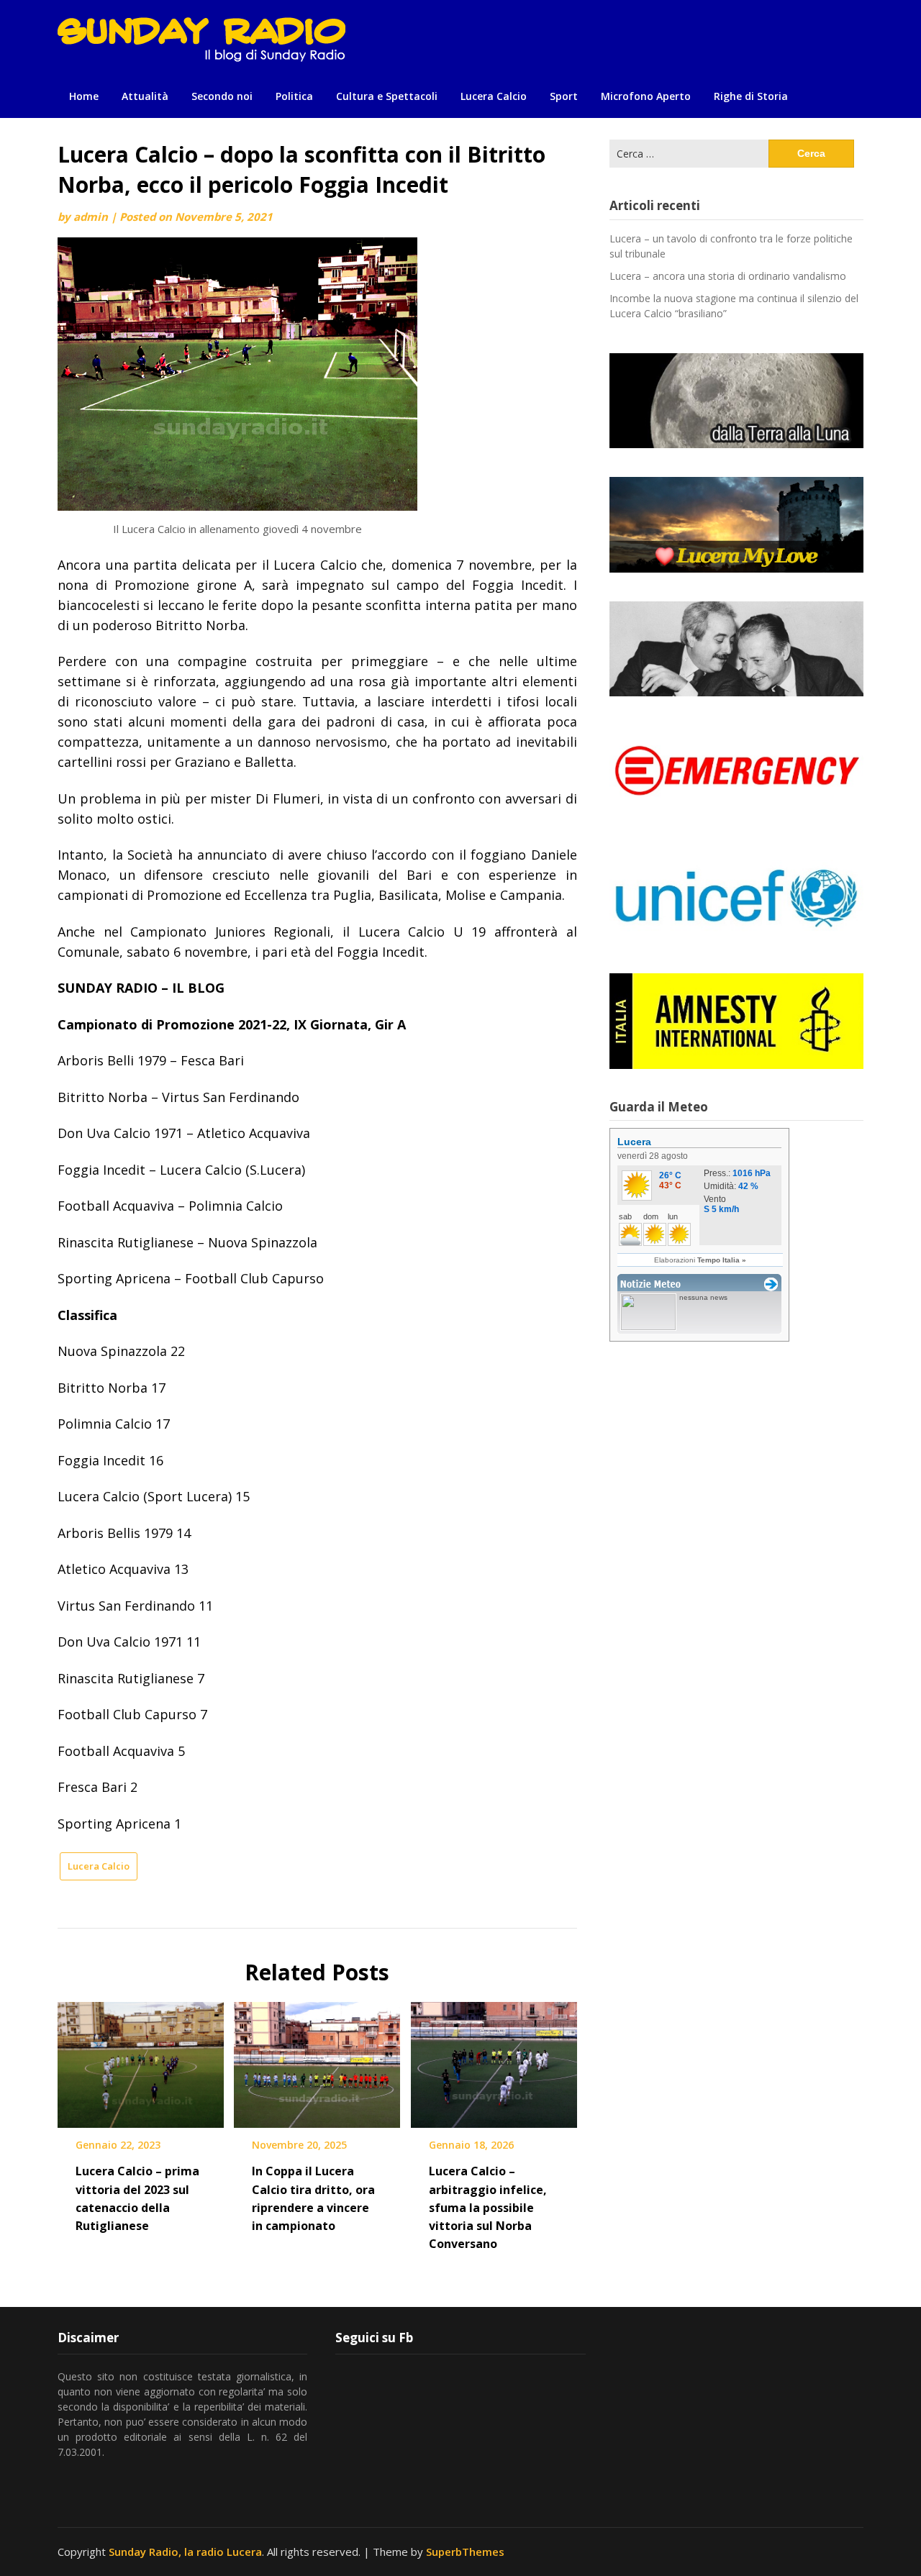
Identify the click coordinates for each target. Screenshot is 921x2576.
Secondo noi (222, 96)
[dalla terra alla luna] (736, 401)
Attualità (145, 96)
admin (91, 217)
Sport (564, 96)
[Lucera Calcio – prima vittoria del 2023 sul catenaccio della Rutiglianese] (141, 2060)
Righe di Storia (751, 96)
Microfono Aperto (646, 96)
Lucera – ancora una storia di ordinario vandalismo (728, 276)
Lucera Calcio (494, 96)
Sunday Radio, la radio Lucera (185, 2552)
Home (84, 96)
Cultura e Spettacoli (387, 96)
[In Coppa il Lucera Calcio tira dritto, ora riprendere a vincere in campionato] (317, 2060)
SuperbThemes (465, 2552)
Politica (294, 96)
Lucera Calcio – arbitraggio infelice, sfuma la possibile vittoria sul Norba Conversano (488, 2207)
